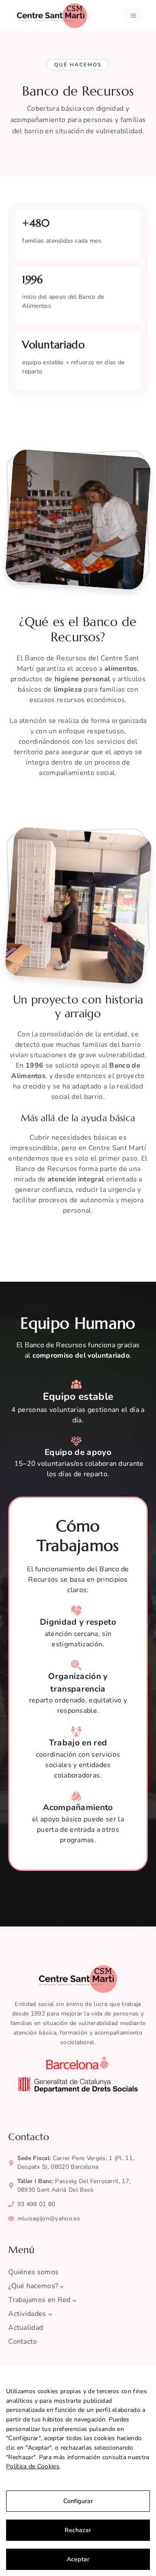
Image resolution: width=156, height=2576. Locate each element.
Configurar (78, 2501)
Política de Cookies (33, 2466)
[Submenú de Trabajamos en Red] (75, 2300)
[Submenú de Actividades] (50, 2314)
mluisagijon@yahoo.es (49, 2218)
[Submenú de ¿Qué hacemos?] (62, 2286)
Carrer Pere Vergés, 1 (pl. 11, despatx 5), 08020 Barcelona (76, 2162)
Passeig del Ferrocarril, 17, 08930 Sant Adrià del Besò (74, 2185)
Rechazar (78, 2530)
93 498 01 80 (36, 2204)
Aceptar (78, 2559)
